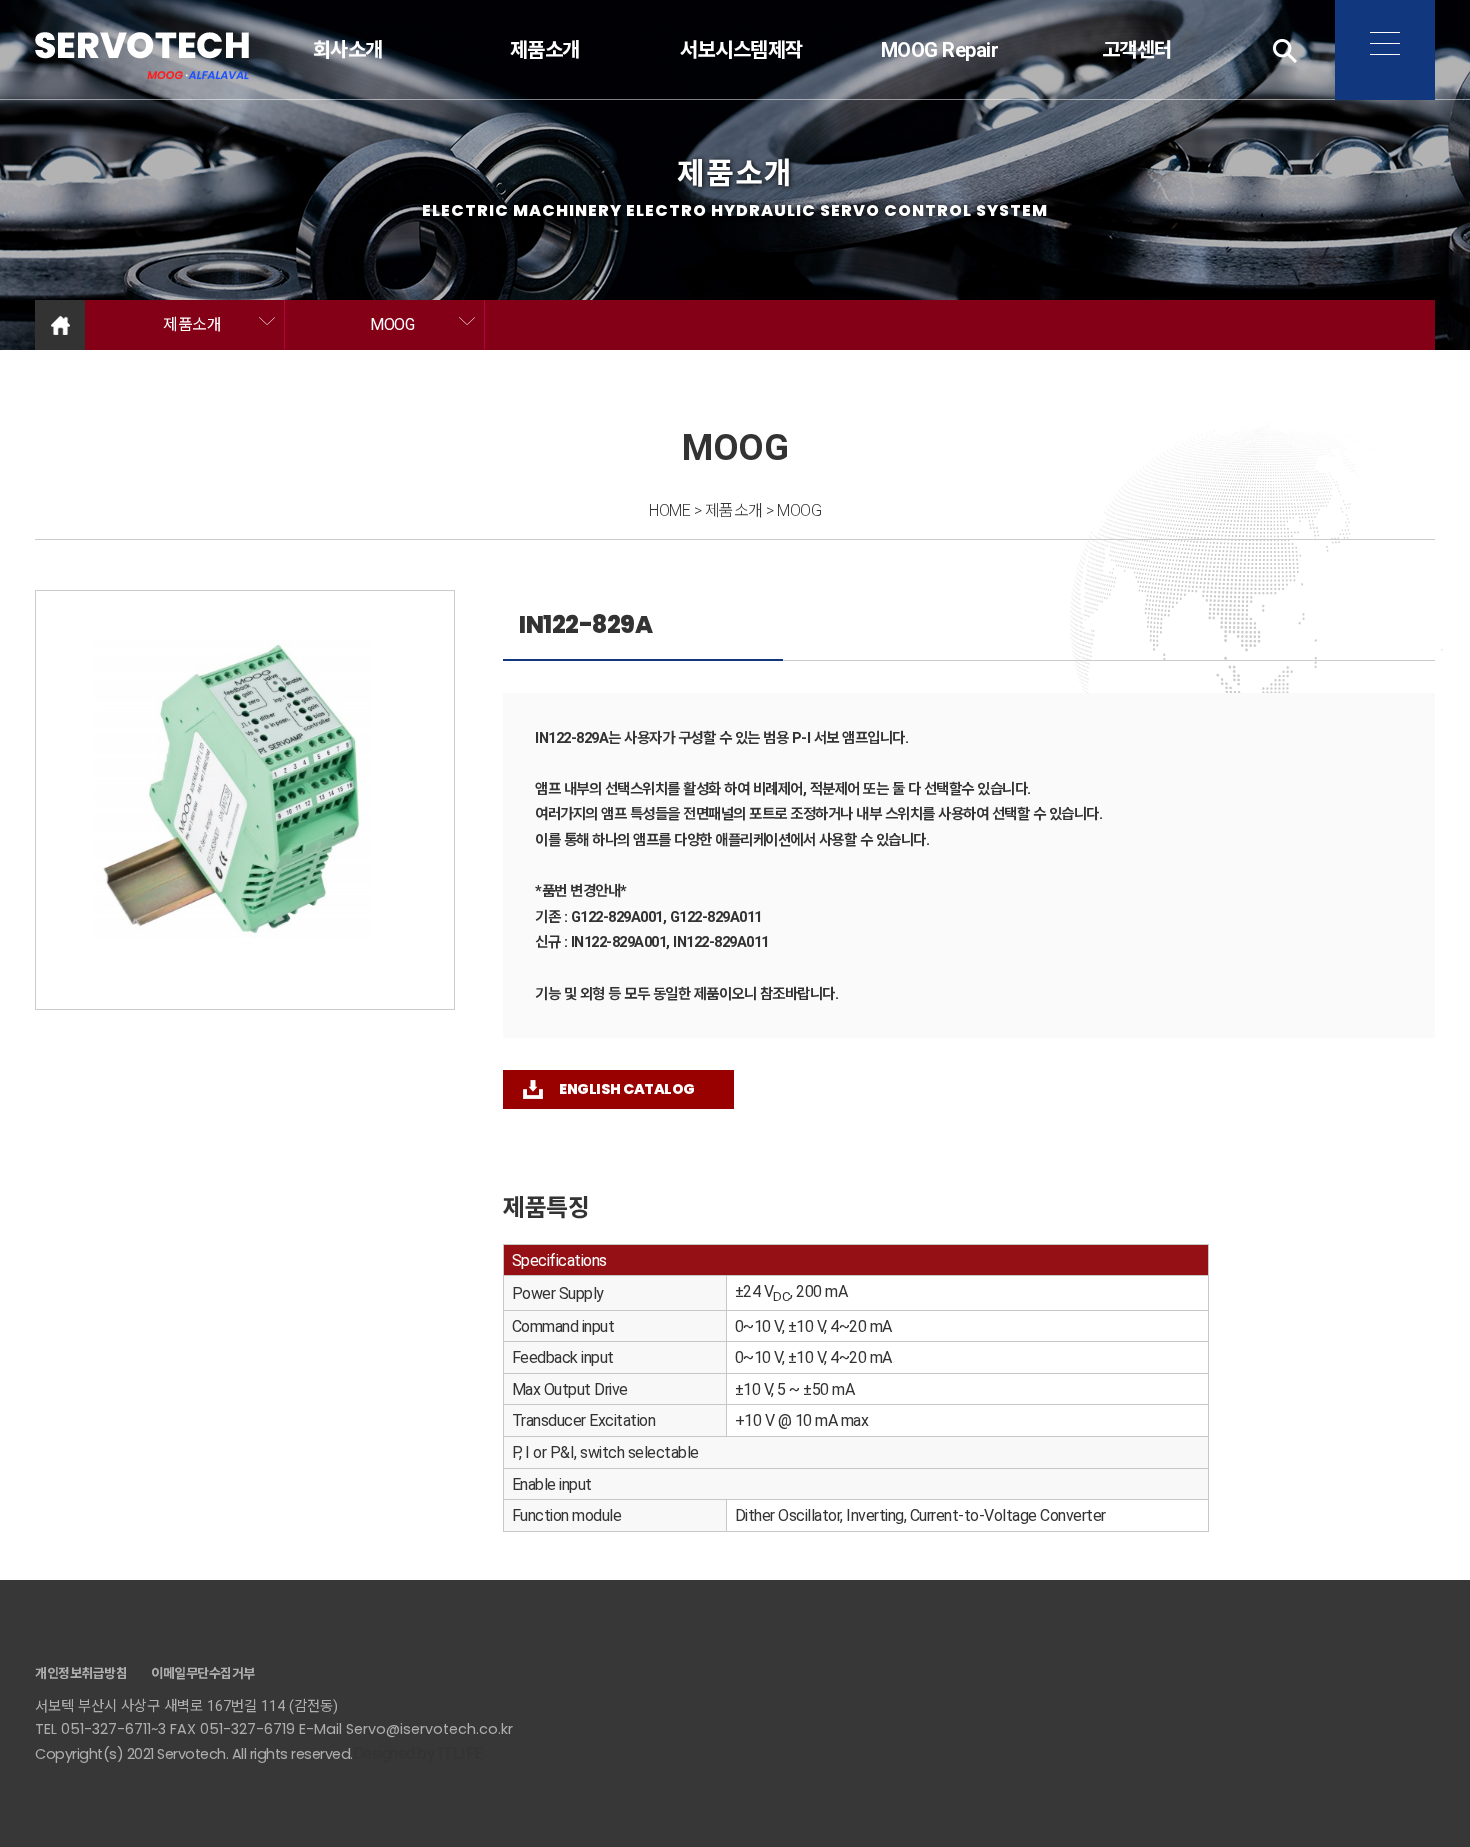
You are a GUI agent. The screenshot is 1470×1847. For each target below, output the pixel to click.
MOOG (392, 324)
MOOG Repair (939, 50)
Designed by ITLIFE (418, 1753)
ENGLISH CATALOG (627, 1089)
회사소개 (348, 50)
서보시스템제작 (742, 50)
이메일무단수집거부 (203, 1673)
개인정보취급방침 (81, 1673)
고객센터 (1136, 50)
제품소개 (545, 50)
